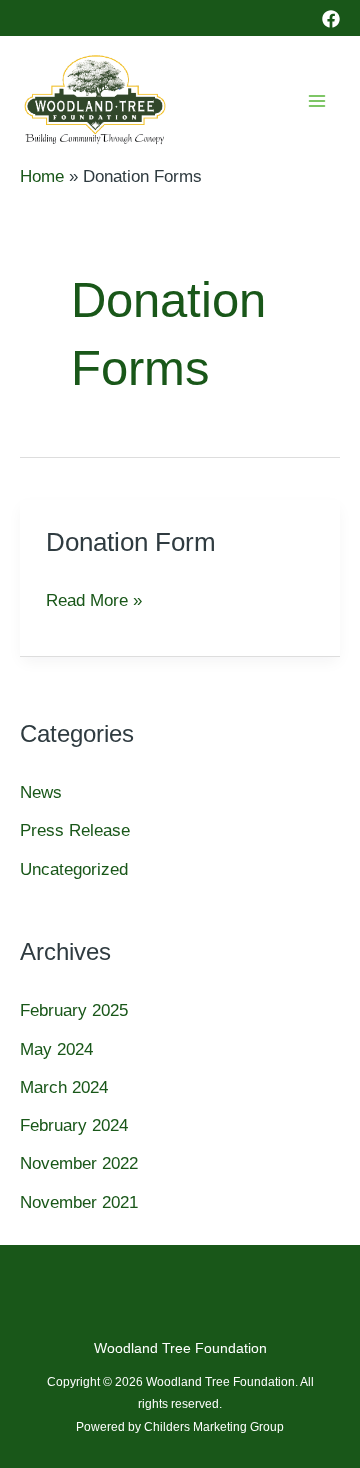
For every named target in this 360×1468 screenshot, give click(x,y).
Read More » (94, 603)
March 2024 (64, 1087)
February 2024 (74, 1125)
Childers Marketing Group (214, 1427)
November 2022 (79, 1163)
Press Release (75, 830)
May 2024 (56, 1049)
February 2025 (74, 1010)
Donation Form (131, 542)
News (41, 792)
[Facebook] (331, 19)
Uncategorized (74, 869)
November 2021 (79, 1202)
